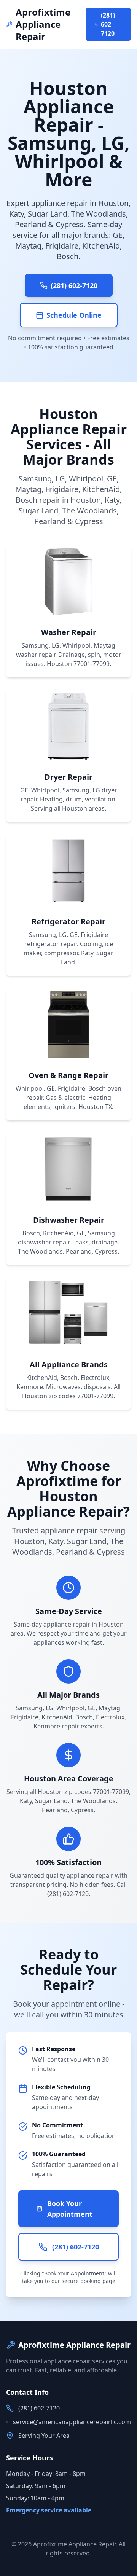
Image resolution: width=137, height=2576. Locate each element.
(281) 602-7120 (108, 24)
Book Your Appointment (70, 2209)
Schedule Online (74, 315)
